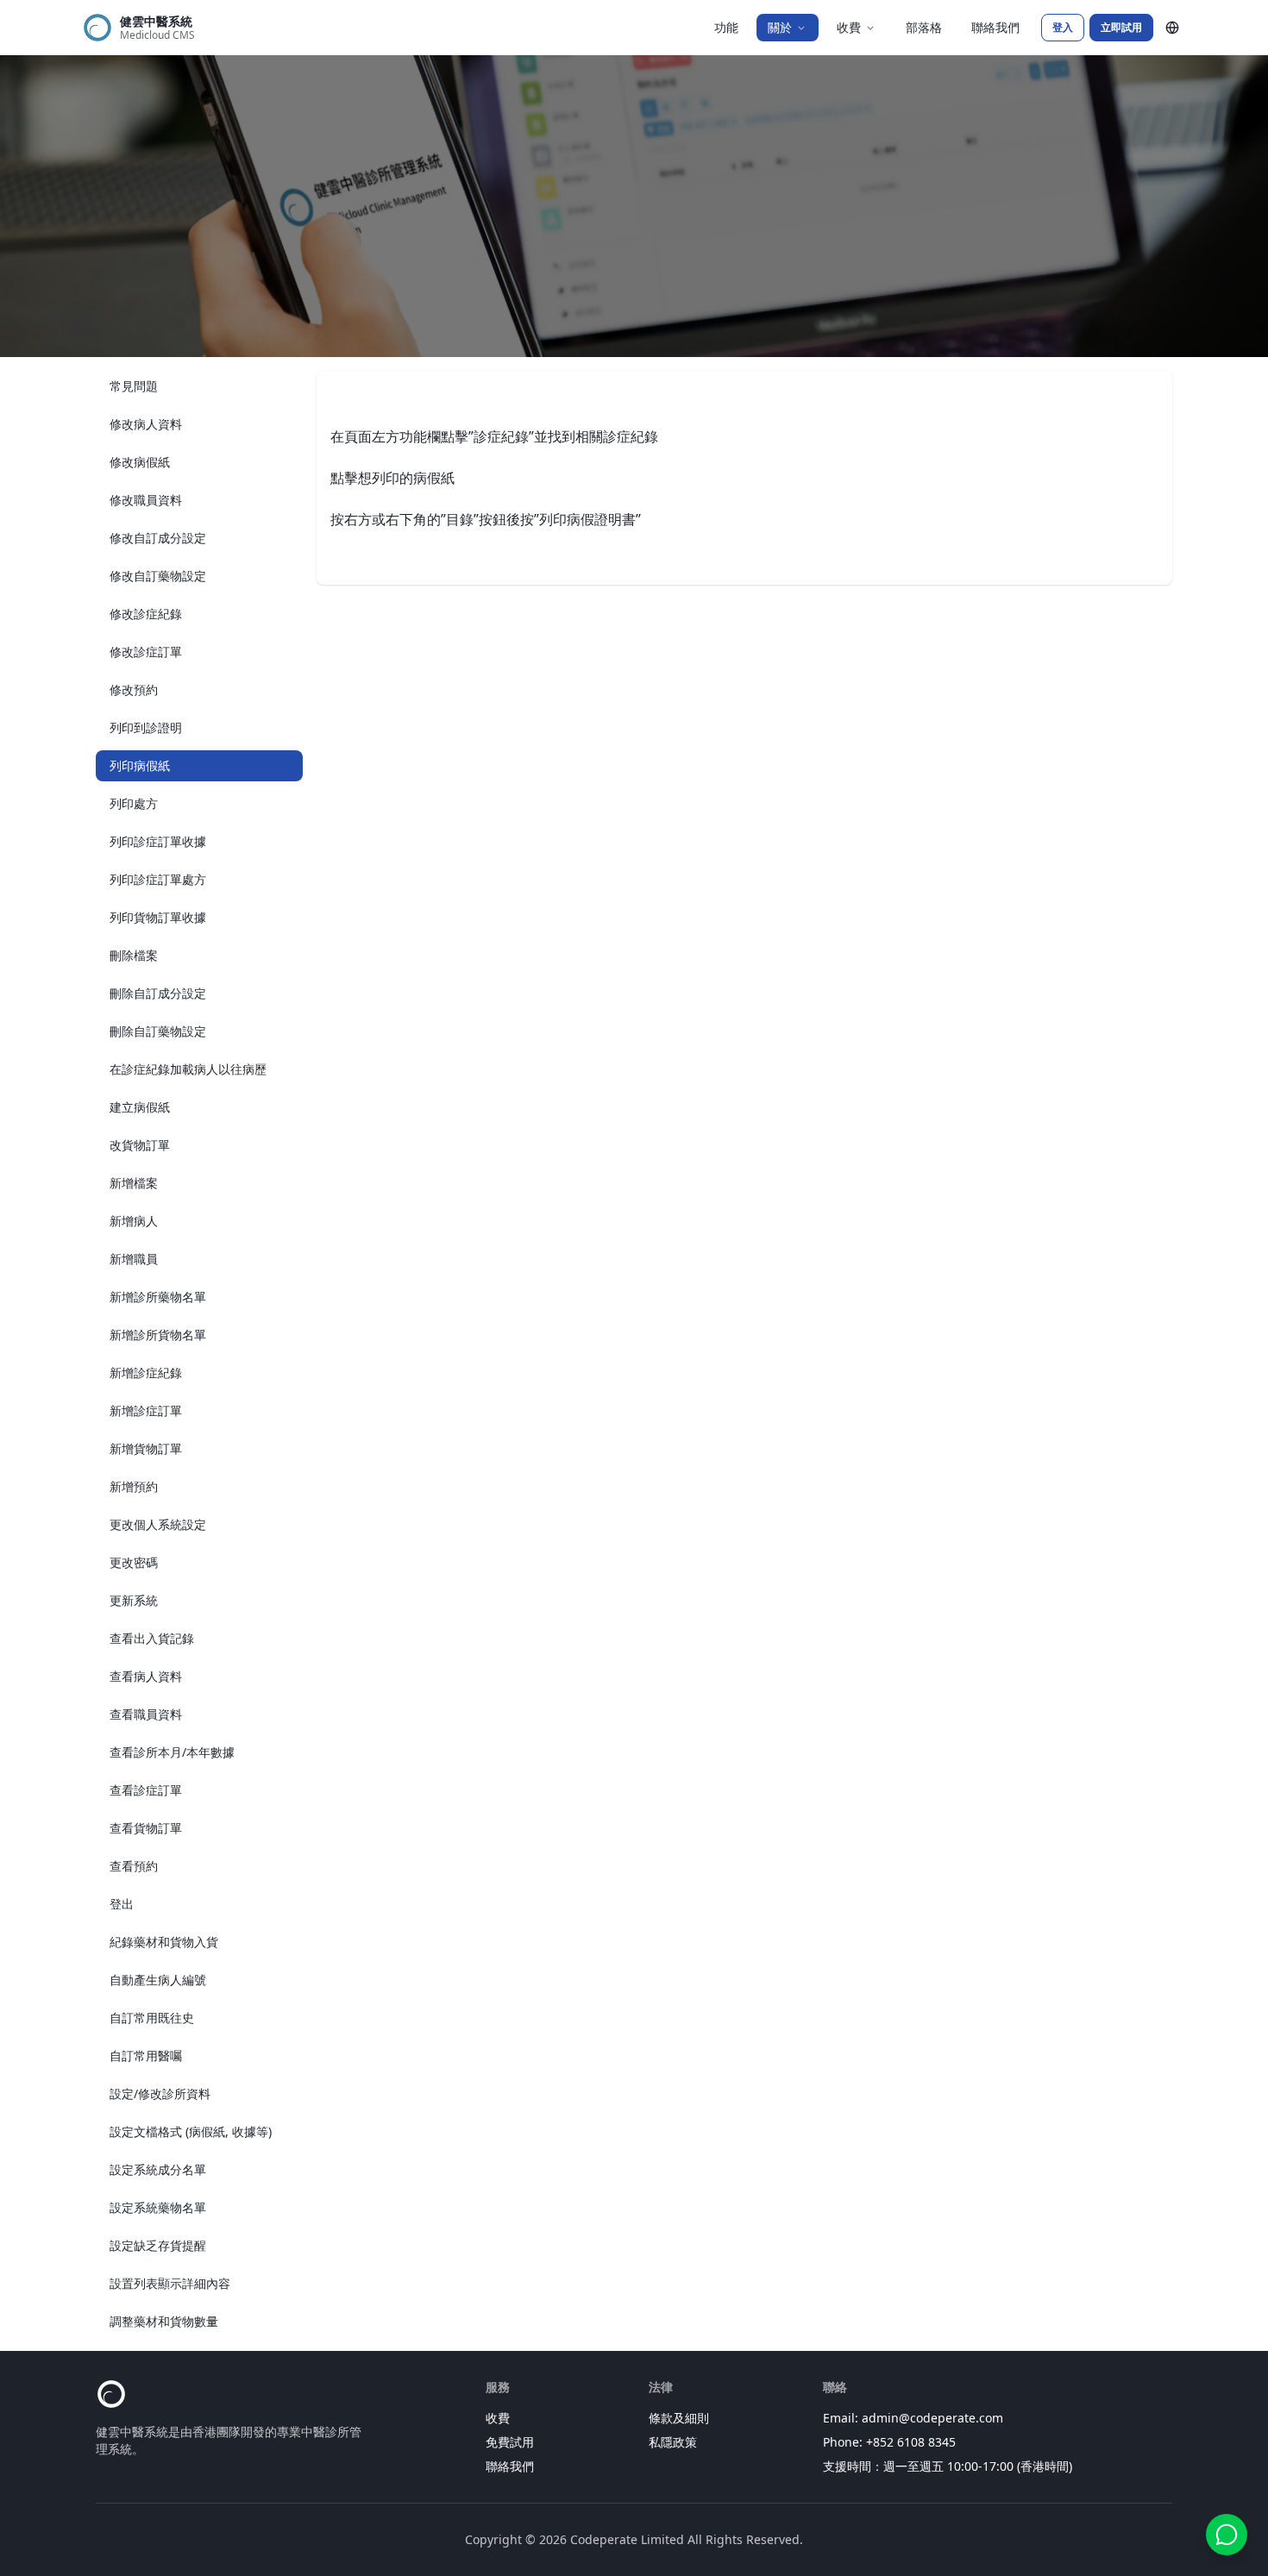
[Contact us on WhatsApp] (1227, 2535)
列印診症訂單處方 (158, 879)
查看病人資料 (146, 1676)
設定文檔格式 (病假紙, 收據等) (191, 2131)
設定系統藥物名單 (158, 2207)
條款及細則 (679, 2418)
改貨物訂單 (140, 1145)
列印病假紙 (140, 765)
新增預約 (134, 1486)
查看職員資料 (146, 1714)
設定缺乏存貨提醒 (158, 2245)
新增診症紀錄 (146, 1373)
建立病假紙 (140, 1107)
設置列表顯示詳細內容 (170, 2283)
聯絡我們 (995, 27)
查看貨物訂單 (146, 1828)
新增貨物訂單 (146, 1448)
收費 (498, 2418)
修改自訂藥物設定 (158, 576)
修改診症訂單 (146, 652)
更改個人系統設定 (158, 1524)
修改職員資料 (146, 500)
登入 (1063, 27)
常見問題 (134, 386)
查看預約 (134, 1866)
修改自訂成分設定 (158, 538)
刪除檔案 (134, 955)
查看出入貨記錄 (152, 1638)
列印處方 (134, 803)
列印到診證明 (146, 727)
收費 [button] (849, 27)
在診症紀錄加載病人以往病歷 (188, 1069)
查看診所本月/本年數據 (172, 1752)
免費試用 (510, 2442)
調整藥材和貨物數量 (164, 2321)
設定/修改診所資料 (160, 2093)
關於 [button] (780, 27)
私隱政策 (673, 2442)
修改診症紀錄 (146, 614)
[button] (1172, 28)
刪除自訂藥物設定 (158, 1031)
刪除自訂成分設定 (158, 993)
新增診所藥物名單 (158, 1297)
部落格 (924, 27)
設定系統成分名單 (158, 2169)
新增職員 (134, 1259)
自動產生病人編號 (158, 1980)
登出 (122, 1904)
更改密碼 (134, 1562)
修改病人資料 (146, 424)
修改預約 (134, 689)
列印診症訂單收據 (158, 841)
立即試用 (1121, 27)
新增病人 (134, 1221)
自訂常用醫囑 (146, 2056)
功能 (726, 27)
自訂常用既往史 (152, 2018)
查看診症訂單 (146, 1790)
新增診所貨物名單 (158, 1335)
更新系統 (134, 1600)
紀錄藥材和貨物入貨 (164, 1942)
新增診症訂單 (146, 1410)
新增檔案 (134, 1183)
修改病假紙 (140, 462)
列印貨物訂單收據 (158, 917)
